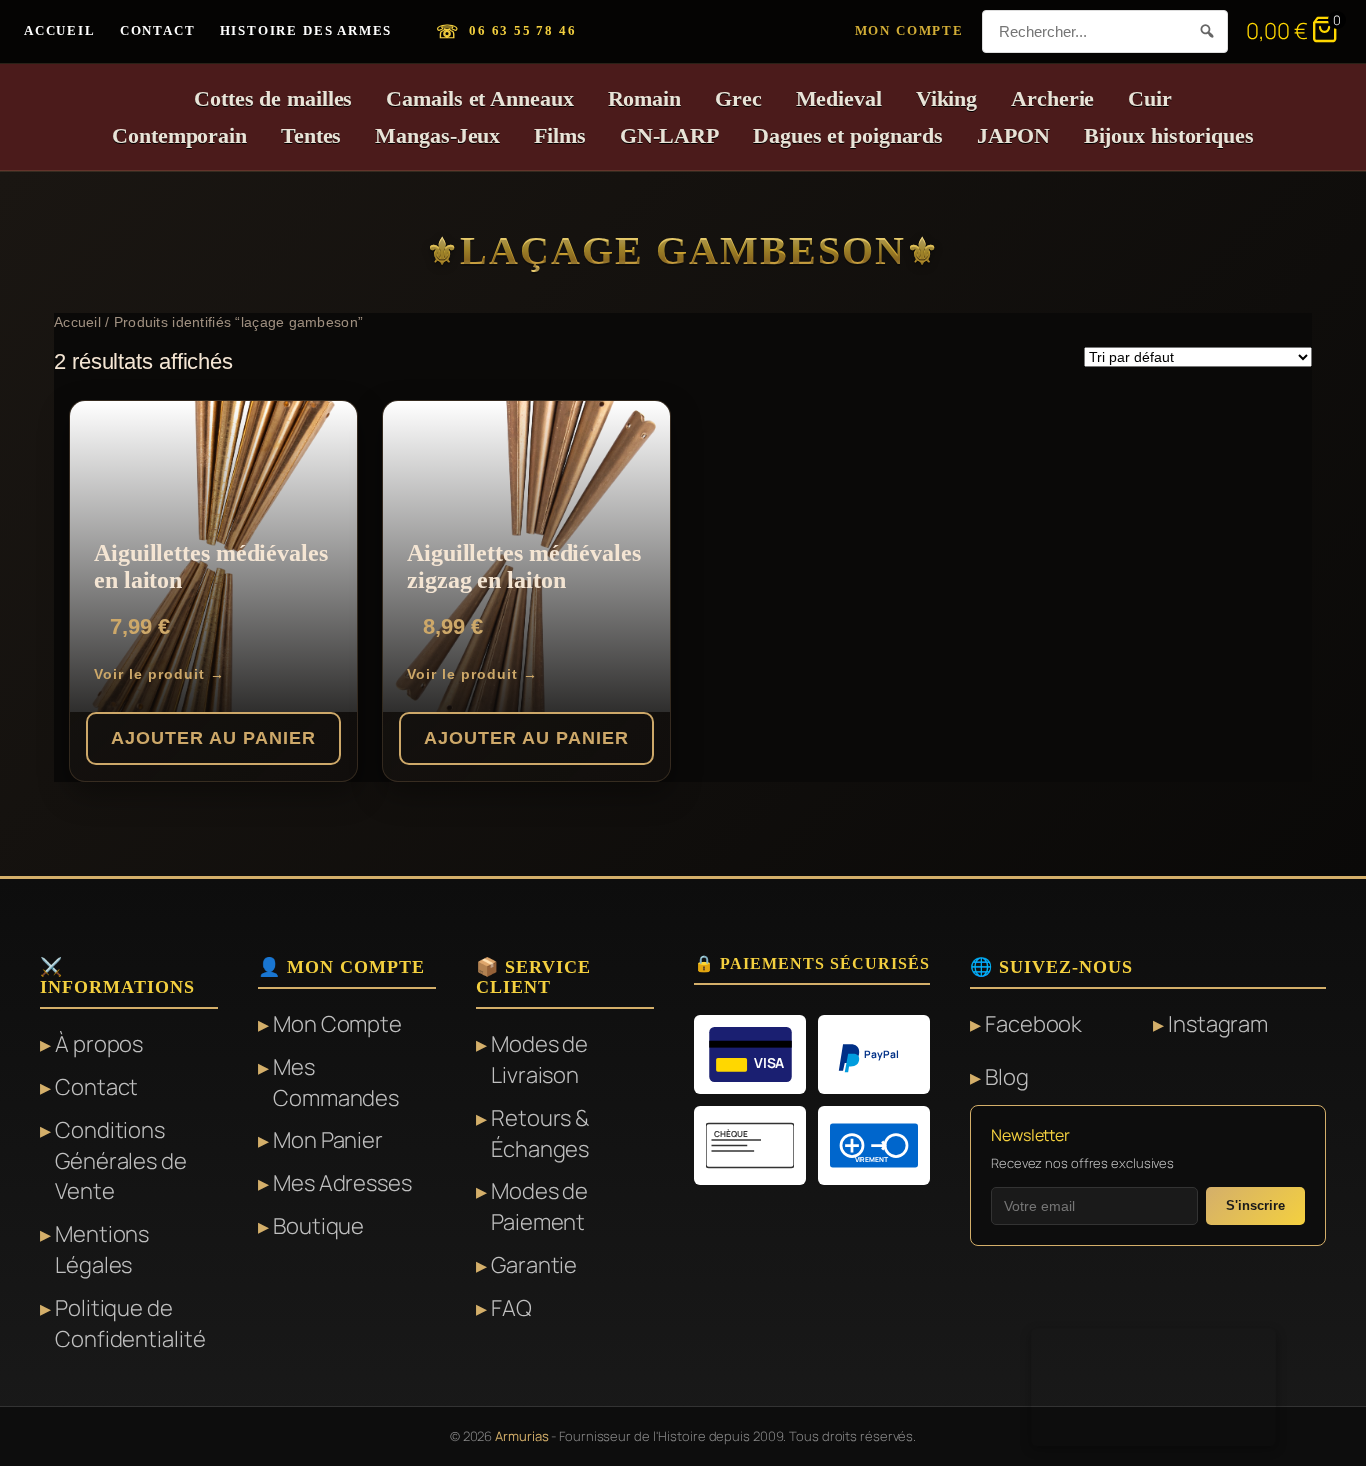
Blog (1007, 1077)
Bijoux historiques (1169, 135)
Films (560, 135)
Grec (738, 98)
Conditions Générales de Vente (121, 1161)
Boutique (318, 1226)
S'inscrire (1255, 1205)
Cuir (1150, 98)
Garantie (534, 1265)
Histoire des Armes (306, 30)
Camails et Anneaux (479, 98)
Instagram (1218, 1024)
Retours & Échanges (540, 1133)
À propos (99, 1044)
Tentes (311, 135)
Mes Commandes (336, 1082)
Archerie (1052, 98)
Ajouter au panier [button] (213, 738)
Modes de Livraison (539, 1059)
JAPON (1013, 135)
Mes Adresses (342, 1183)
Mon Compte (909, 30)
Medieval (839, 98)
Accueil (60, 30)
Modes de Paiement (539, 1206)
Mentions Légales (102, 1249)
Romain (644, 98)
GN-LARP (669, 135)
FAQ (511, 1308)
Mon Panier (328, 1140)
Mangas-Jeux (437, 135)
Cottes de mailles (273, 98)
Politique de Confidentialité (130, 1323)
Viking (946, 98)
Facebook (1033, 1024)
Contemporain (179, 135)
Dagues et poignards (848, 135)
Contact (158, 30)
